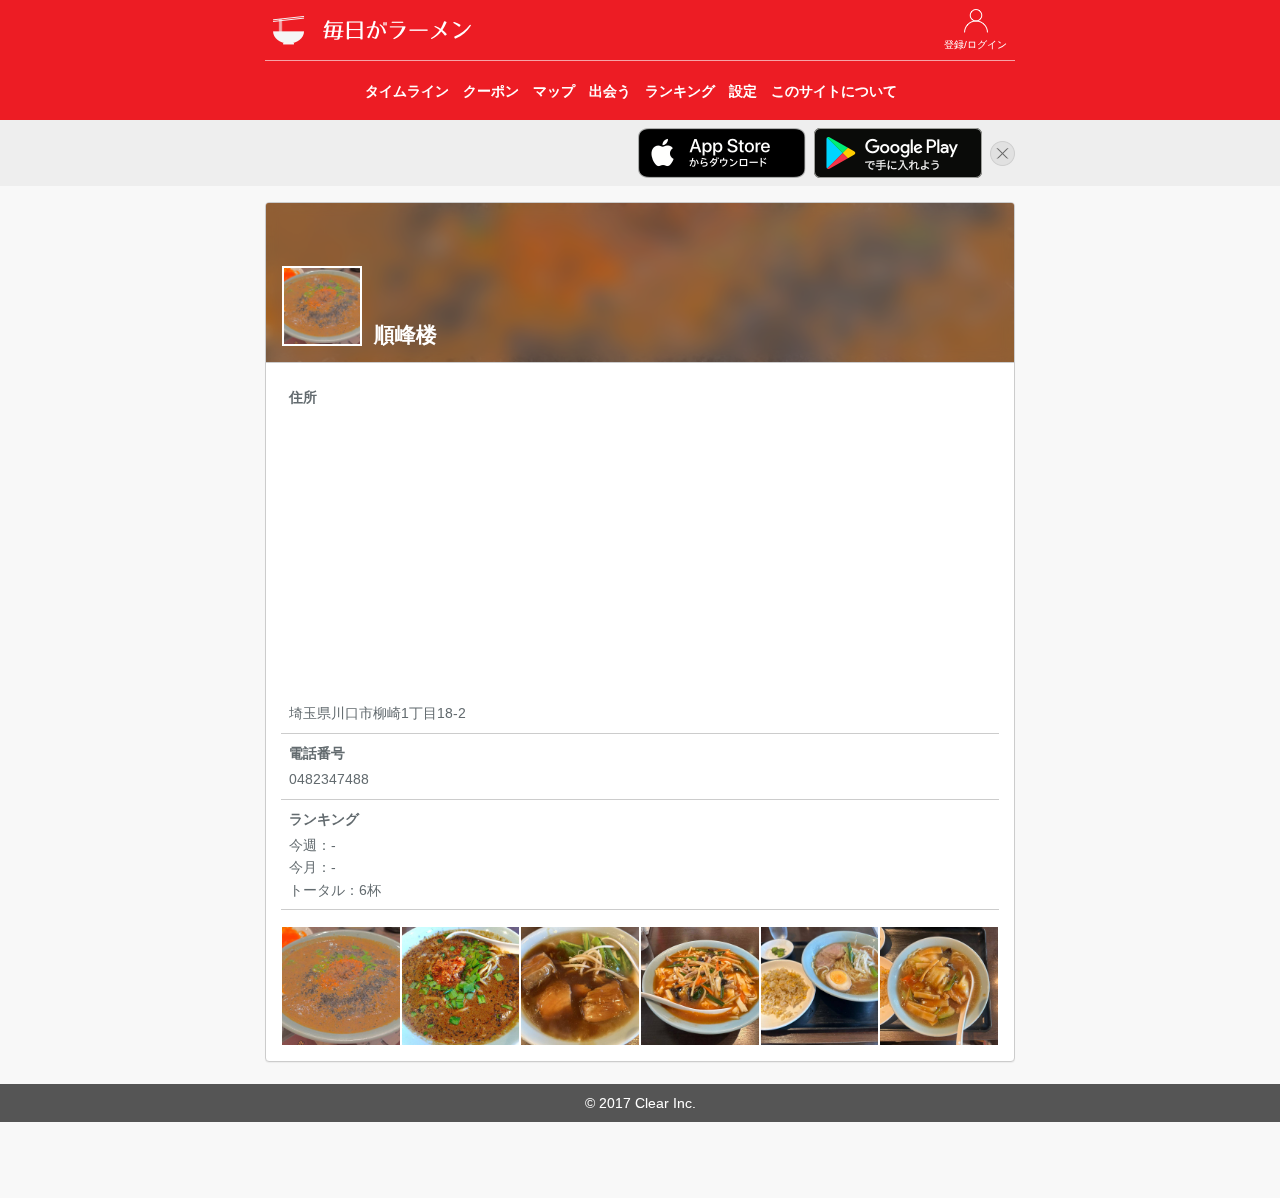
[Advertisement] (640, 558)
